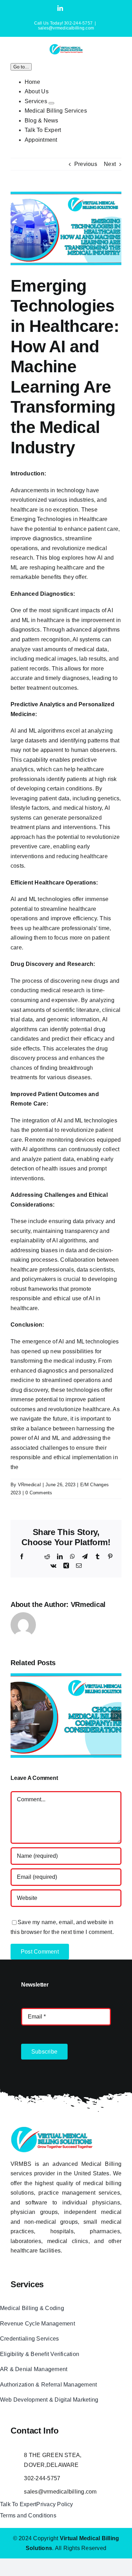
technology (71, 490)
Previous (86, 164)
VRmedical (29, 1485)
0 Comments (39, 1493)
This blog (48, 558)
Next (110, 164)
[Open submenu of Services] (51, 103)
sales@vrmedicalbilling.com (66, 28)
